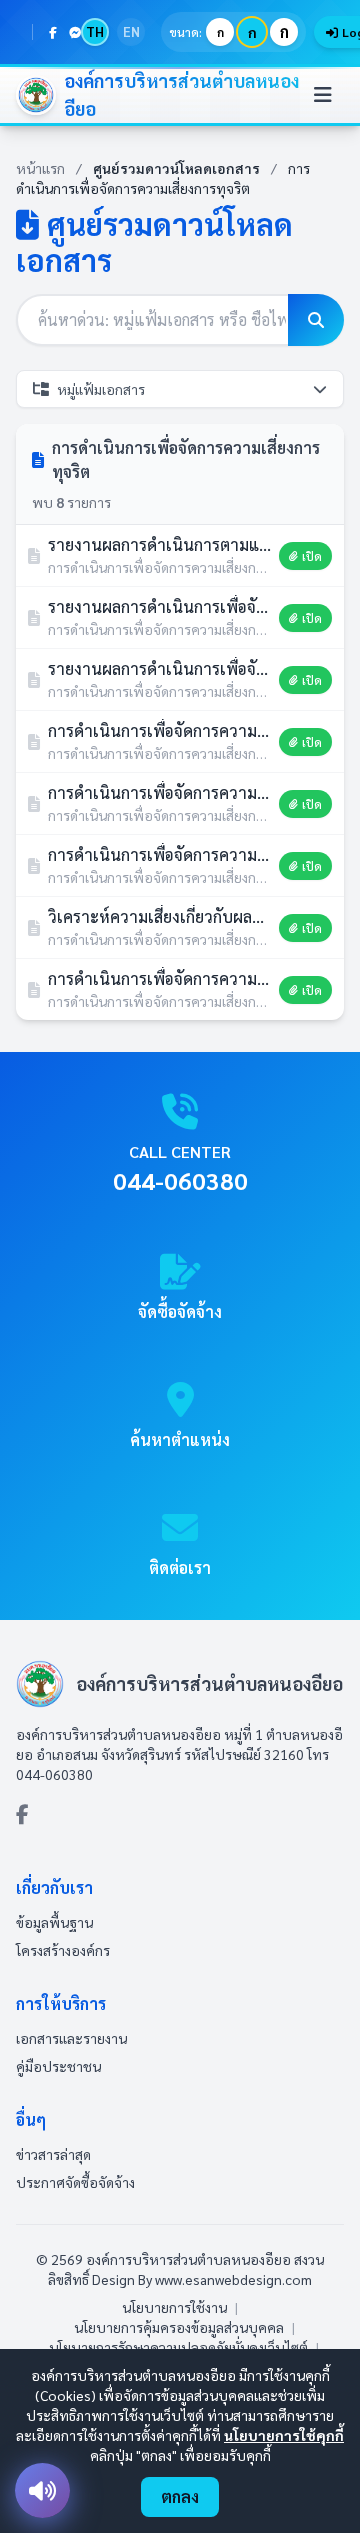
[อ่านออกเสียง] (42, 2490)
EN (131, 31)
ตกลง (180, 2496)
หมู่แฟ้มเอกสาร (101, 389)
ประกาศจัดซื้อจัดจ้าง (75, 2182)
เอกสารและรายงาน (71, 2038)
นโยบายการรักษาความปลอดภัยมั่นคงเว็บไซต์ (178, 2347)
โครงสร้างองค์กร (63, 1950)
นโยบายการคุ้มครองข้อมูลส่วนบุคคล (179, 2327)
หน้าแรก (40, 168)
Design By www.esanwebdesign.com (202, 2279)
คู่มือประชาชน (58, 2066)
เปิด (312, 556)
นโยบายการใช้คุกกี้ (284, 2435)
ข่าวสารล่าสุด (53, 2154)
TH (95, 31)
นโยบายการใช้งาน (174, 2307)
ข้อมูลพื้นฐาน (54, 1922)
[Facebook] (53, 32)
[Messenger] (75, 32)
